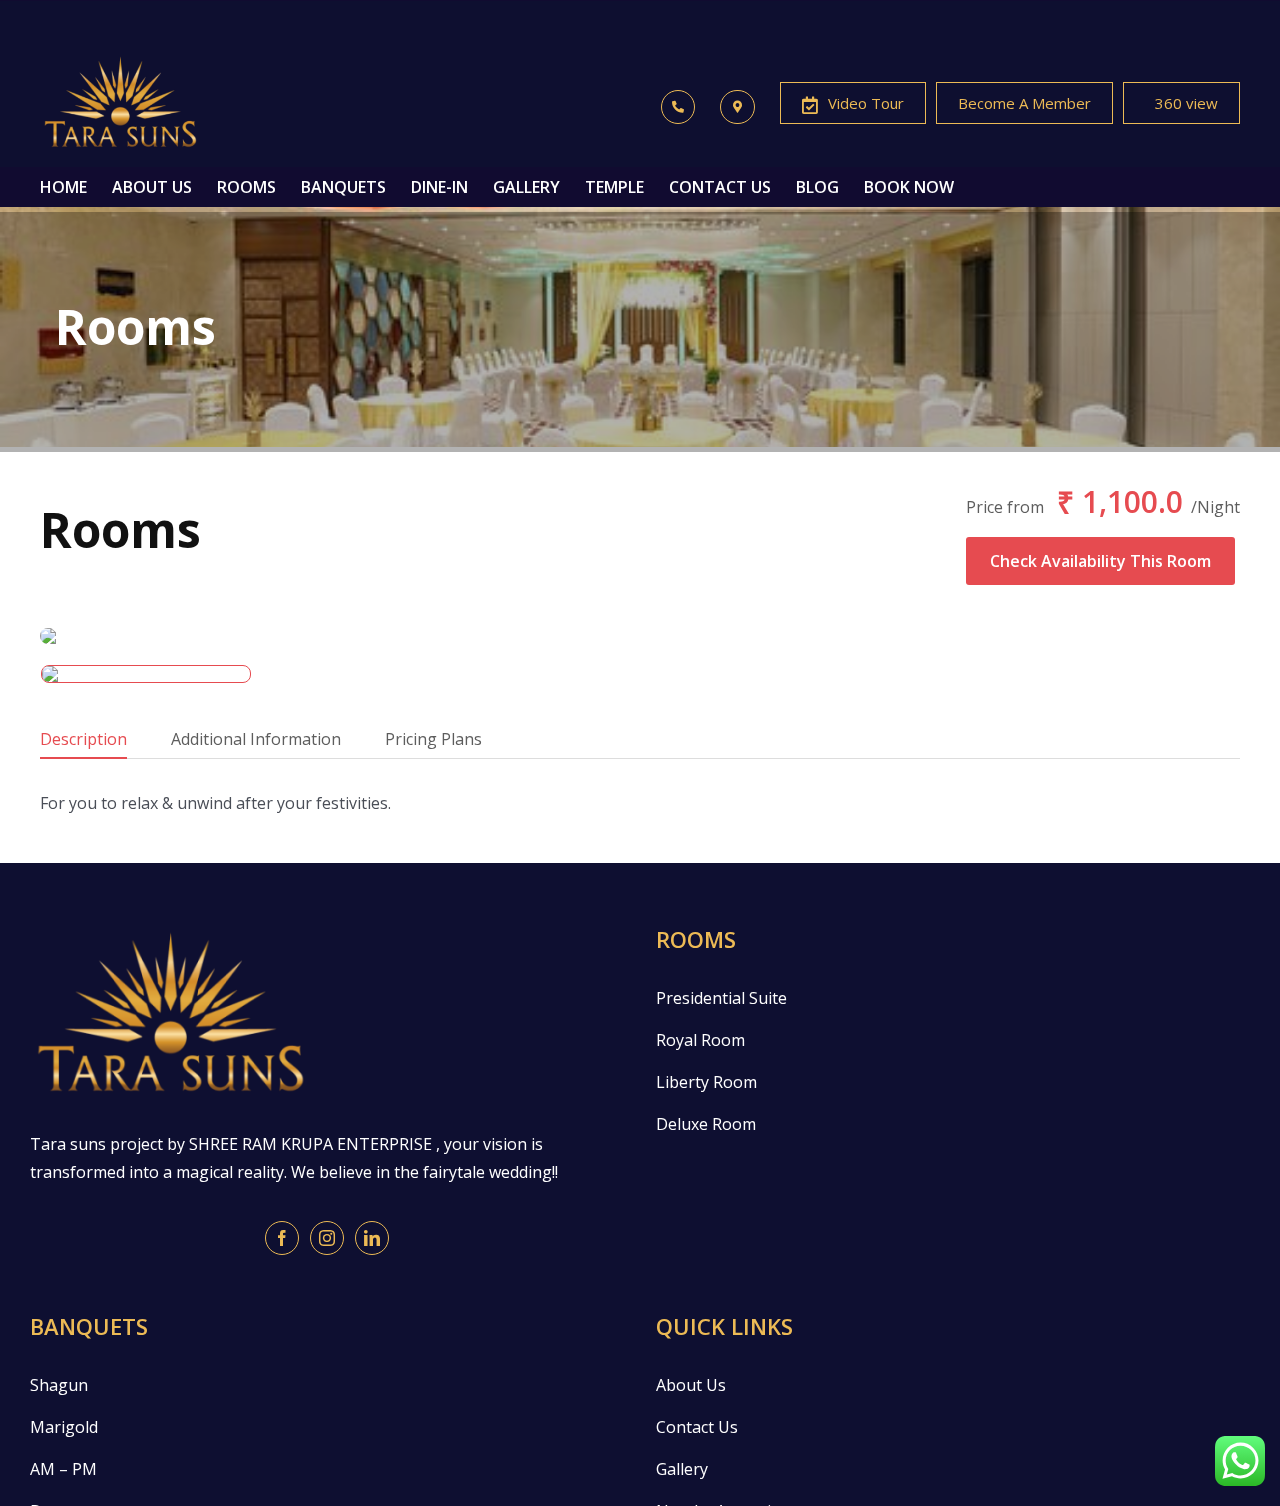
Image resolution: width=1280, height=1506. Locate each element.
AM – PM (63, 1469)
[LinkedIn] (372, 1238)
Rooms (120, 529)
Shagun (59, 1385)
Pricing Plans (433, 739)
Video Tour (866, 103)
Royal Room (700, 1040)
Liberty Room (706, 1082)
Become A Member (1024, 103)
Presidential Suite (721, 998)
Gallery (682, 1469)
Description (83, 739)
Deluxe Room (706, 1124)
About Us (691, 1385)
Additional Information (256, 739)
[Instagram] (327, 1238)
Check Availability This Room (1100, 561)
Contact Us (697, 1427)
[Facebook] (282, 1238)
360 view (1186, 103)
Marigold (64, 1427)
